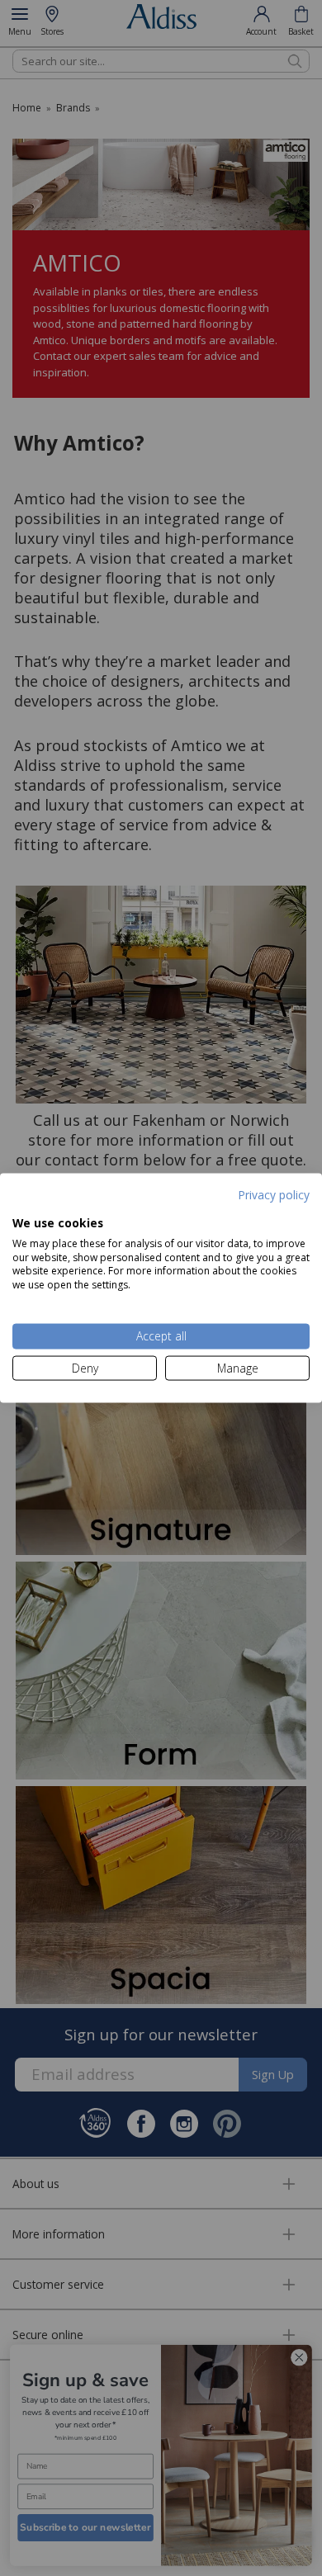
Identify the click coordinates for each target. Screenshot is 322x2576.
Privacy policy (274, 1194)
